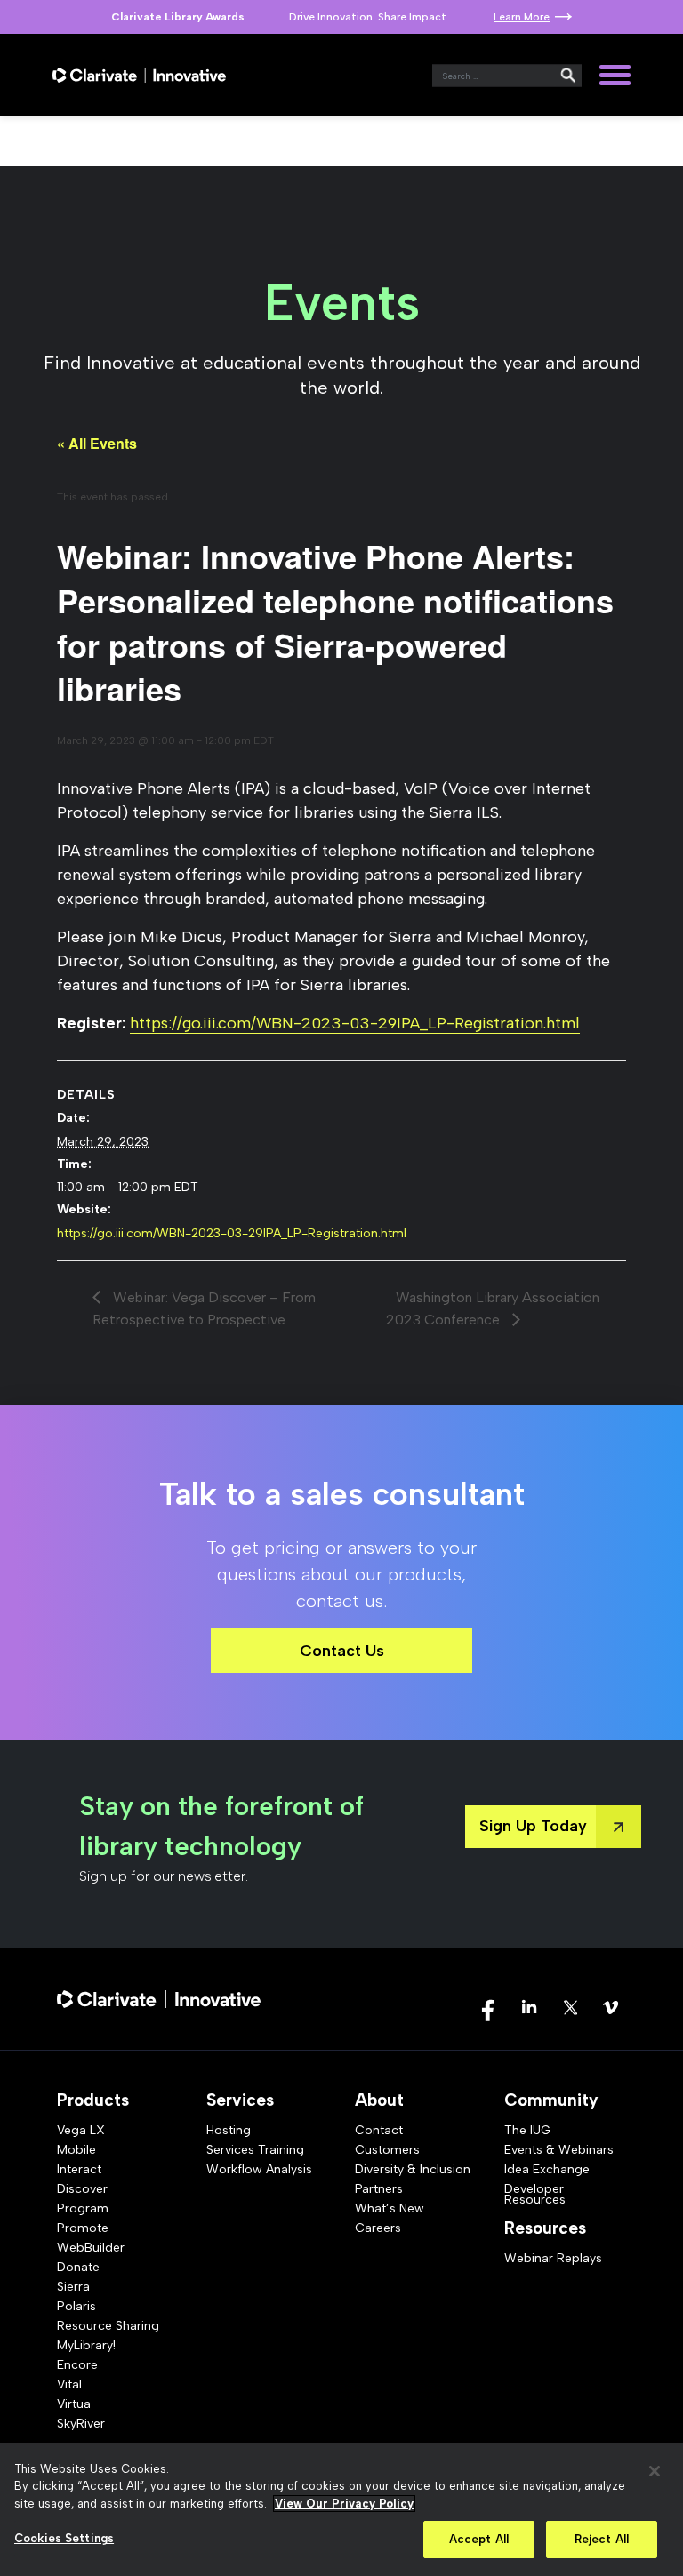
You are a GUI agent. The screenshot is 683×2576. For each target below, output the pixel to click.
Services (240, 2100)
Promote (83, 2228)
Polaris (76, 2306)
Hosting (229, 2130)
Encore (77, 2365)
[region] (341, 2509)
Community (551, 2100)
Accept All (479, 2539)
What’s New (390, 2208)
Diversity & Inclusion (413, 2169)
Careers (378, 2228)
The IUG (527, 2130)
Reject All (602, 2539)
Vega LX (81, 2130)
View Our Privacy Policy (344, 2504)
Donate (78, 2267)
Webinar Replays (553, 2258)
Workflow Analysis (259, 2169)
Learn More (522, 17)
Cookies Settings (64, 2538)
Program (83, 2208)
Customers (387, 2150)
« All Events (97, 443)
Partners (379, 2189)
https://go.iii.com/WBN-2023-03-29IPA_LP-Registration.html (355, 1023)
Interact (79, 2169)
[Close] (655, 2471)
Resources (545, 2228)
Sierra (73, 2287)
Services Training (255, 2150)
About (379, 2100)
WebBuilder (91, 2248)
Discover (82, 2189)
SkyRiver (81, 2424)
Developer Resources (535, 2194)
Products (93, 2100)
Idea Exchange (547, 2169)
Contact (379, 2130)
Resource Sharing (108, 2326)
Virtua (74, 2404)
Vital (69, 2384)
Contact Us (342, 1651)
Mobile (76, 2150)
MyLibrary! (86, 2345)
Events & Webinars (559, 2150)
